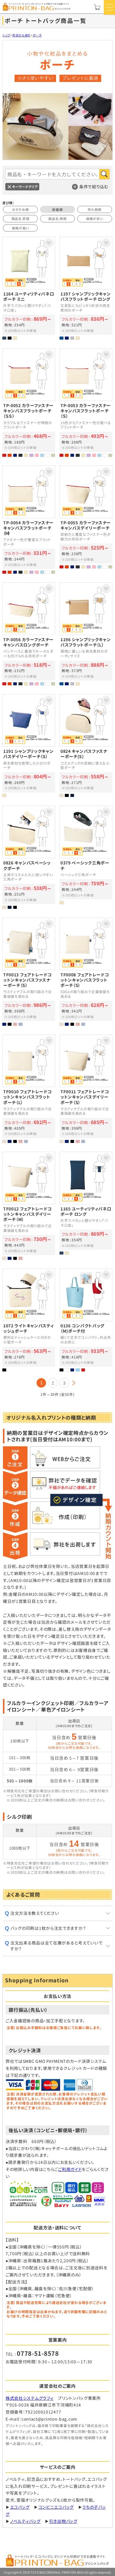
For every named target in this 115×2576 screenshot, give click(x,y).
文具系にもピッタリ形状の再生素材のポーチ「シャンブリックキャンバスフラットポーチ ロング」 (86, 288)
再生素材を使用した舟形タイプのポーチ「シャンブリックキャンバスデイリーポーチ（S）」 (29, 745)
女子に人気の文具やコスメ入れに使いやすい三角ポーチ (29, 857)
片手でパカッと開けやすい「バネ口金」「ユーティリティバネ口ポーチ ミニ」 (29, 288)
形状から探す (22, 35)
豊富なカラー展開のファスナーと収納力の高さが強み (86, 520)
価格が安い (95, 219)
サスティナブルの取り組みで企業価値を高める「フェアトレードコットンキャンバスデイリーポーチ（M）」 (29, 1206)
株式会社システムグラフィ (29, 2398)
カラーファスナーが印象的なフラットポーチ (86, 402)
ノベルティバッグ (25, 2521)
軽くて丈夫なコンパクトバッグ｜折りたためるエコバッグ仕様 (86, 1320)
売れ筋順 (95, 209)
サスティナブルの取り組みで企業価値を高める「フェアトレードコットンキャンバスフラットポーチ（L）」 (29, 1089)
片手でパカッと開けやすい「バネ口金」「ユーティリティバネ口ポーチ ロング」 (86, 1206)
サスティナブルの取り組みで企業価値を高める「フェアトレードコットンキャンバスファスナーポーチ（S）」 (29, 972)
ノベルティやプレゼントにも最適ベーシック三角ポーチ (86, 857)
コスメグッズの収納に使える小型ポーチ (86, 745)
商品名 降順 (57, 219)
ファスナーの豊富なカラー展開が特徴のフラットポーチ (29, 520)
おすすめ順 (20, 209)
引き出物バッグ (63, 2521)
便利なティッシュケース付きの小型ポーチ (29, 1320)
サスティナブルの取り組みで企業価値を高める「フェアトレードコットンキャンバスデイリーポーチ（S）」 (86, 1089)
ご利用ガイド (70, 2169)
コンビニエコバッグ (56, 2507)
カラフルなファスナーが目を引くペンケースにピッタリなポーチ (29, 634)
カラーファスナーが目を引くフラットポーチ (29, 402)
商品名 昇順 (20, 219)
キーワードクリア (25, 187)
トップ (6, 35)
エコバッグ (20, 2507)
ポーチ (37, 35)
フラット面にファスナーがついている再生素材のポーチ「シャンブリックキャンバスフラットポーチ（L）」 (86, 634)
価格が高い (20, 228)
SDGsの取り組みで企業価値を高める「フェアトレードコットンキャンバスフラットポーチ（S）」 (86, 972)
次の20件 (74, 1383)
